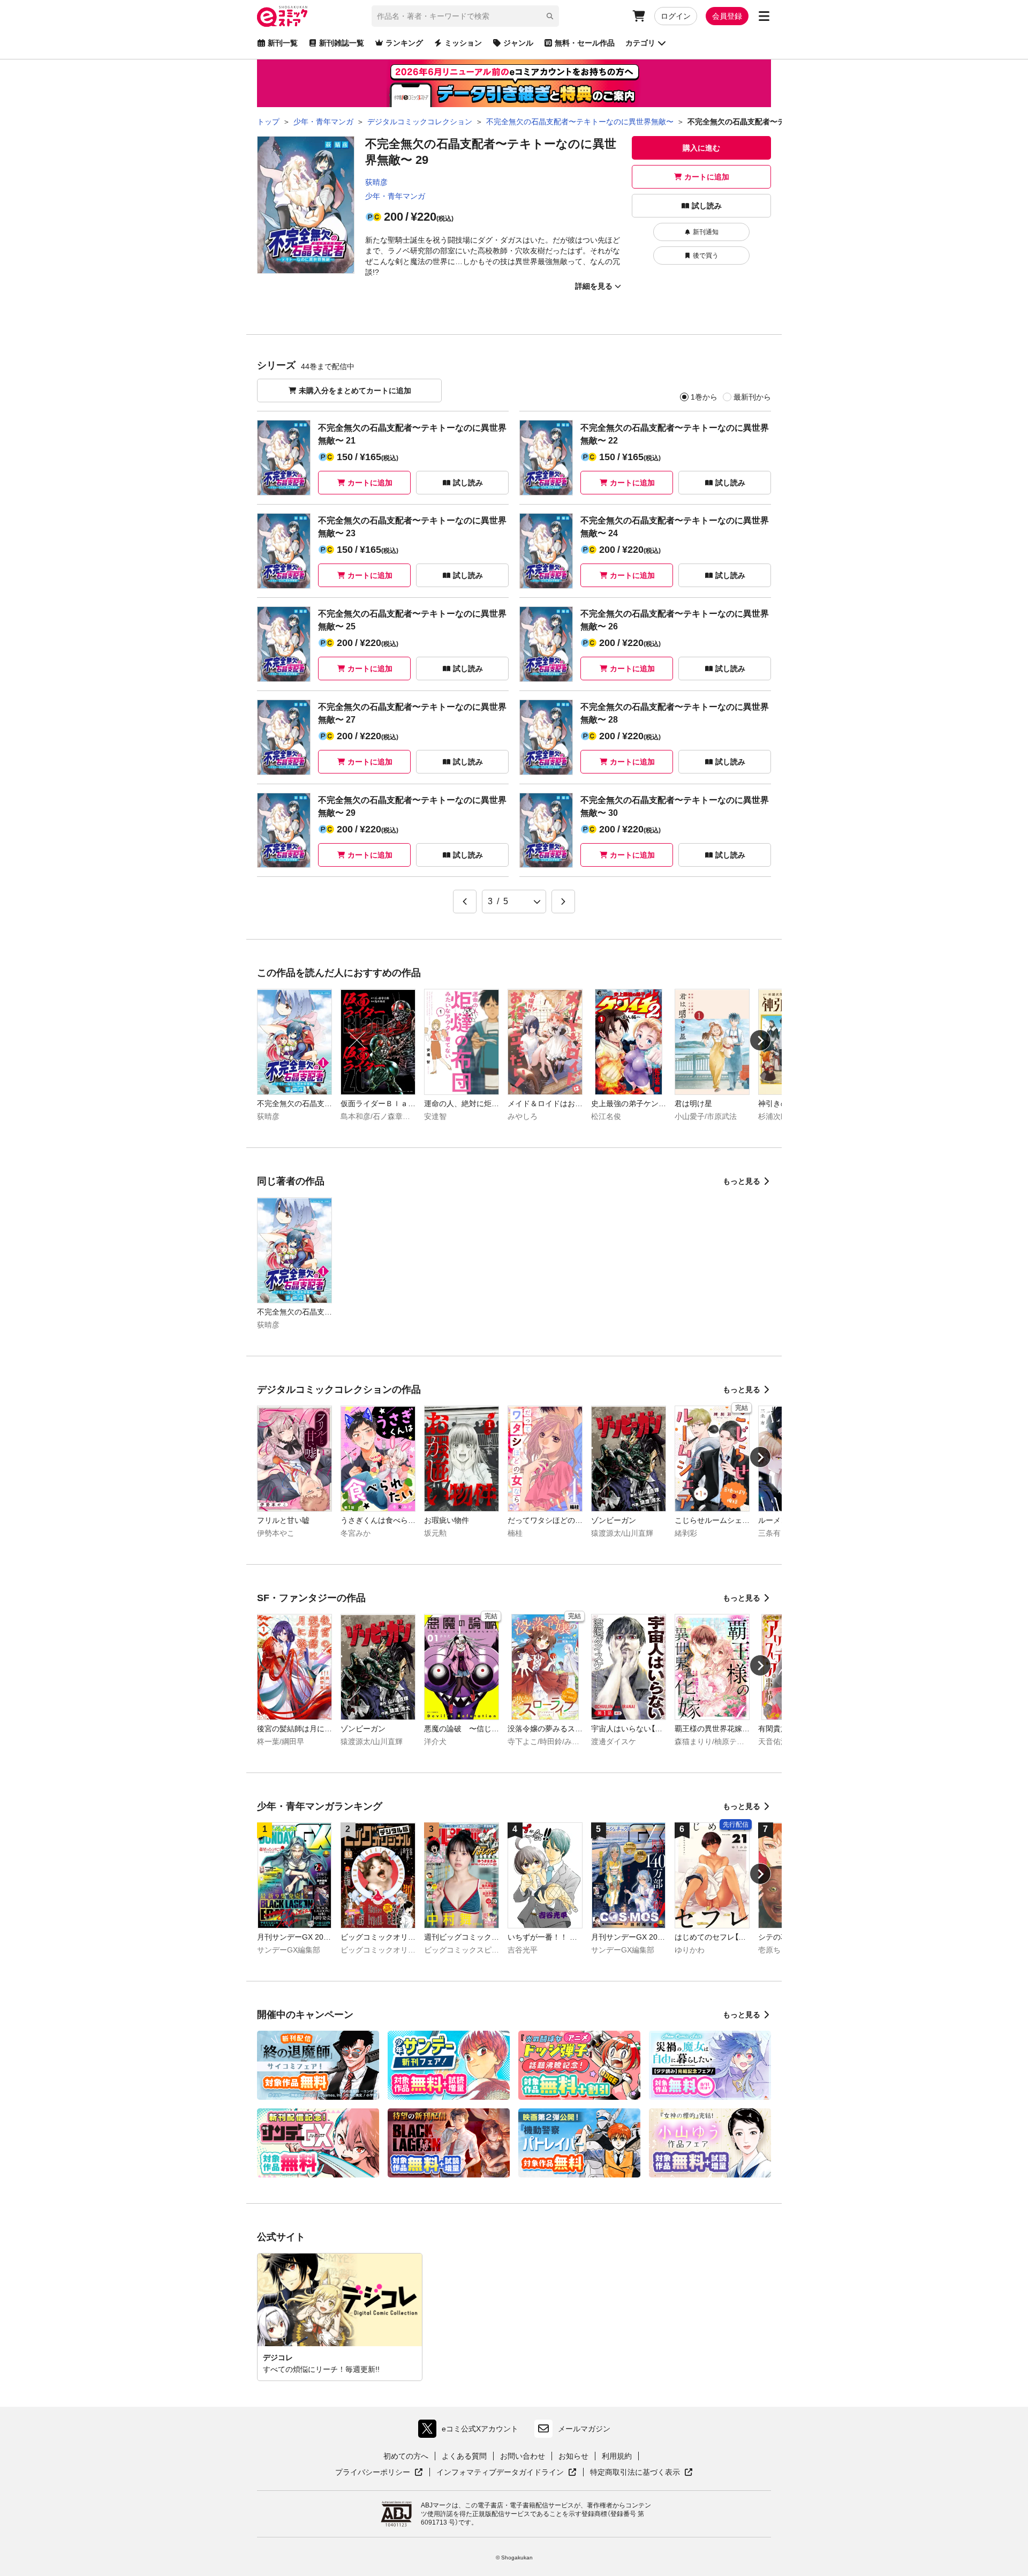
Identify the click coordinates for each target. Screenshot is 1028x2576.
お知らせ (573, 2456)
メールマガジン (584, 2429)
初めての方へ (406, 2456)
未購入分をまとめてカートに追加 (355, 390)
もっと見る (742, 1181)
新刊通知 (706, 232)
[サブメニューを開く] (764, 16)
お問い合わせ (523, 2456)
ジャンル (518, 43)
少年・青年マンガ (395, 196)
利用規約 (617, 2456)
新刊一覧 (283, 43)
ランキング (404, 43)
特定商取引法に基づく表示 (641, 2473)
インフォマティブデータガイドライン (500, 2473)
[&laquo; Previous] (465, 902)
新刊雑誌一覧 (342, 43)
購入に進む (701, 148)
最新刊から (752, 397)
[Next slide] (760, 1040)
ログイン (676, 16)
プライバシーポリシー (379, 2473)
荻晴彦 (376, 182)
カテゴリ (640, 43)
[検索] (550, 16)
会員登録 (727, 16)
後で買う (706, 256)
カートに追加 (707, 177)
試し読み (707, 206)
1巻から (704, 397)
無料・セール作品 (585, 43)
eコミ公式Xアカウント (471, 2431)
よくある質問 (464, 2456)
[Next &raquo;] (563, 902)
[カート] (639, 16)
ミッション (463, 43)
